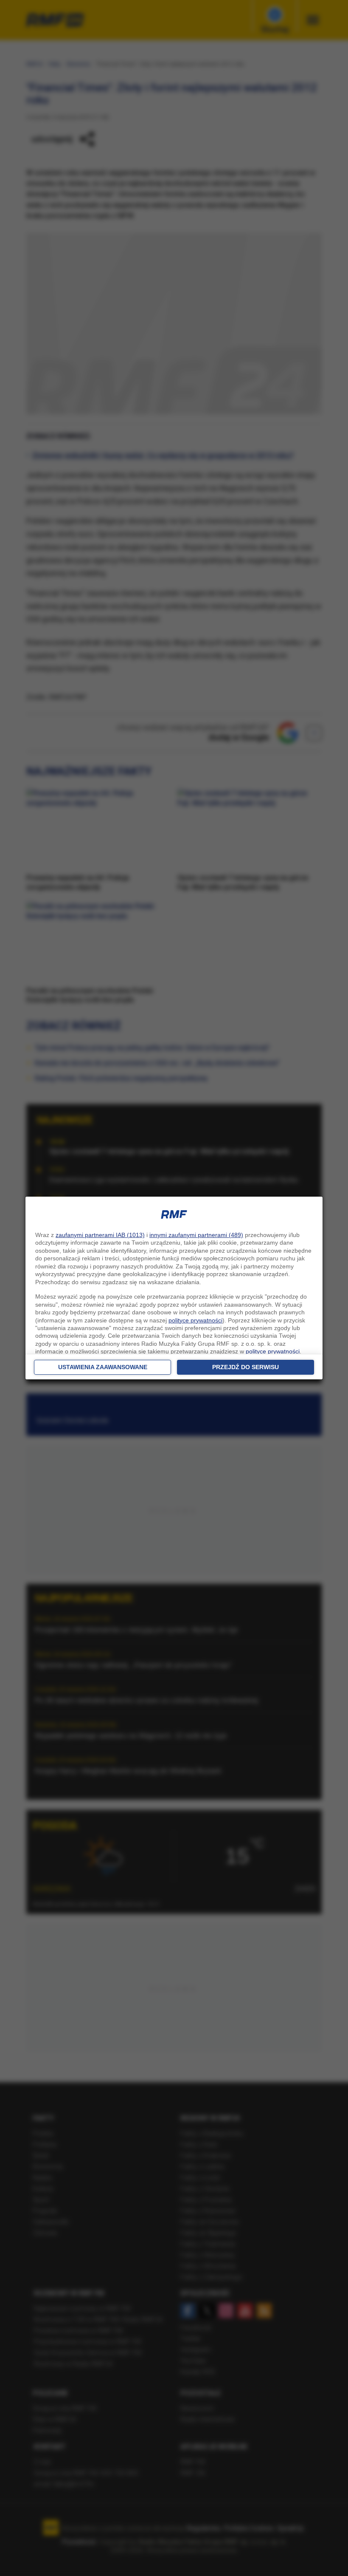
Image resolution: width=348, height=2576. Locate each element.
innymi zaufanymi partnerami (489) (196, 1235)
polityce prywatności (195, 1320)
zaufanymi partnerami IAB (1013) (100, 1235)
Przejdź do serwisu (246, 1367)
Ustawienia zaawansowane (103, 1367)
